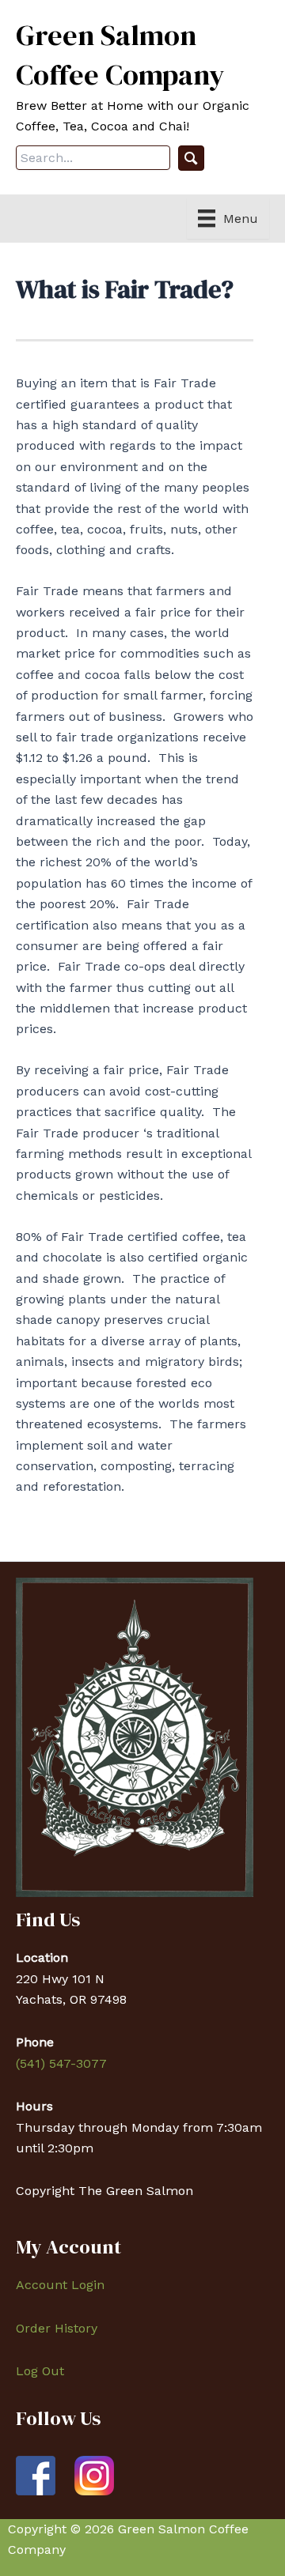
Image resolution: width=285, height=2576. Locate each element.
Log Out (40, 2371)
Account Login (60, 2285)
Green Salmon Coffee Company (120, 55)
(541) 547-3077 (61, 2063)
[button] (191, 158)
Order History (57, 2328)
